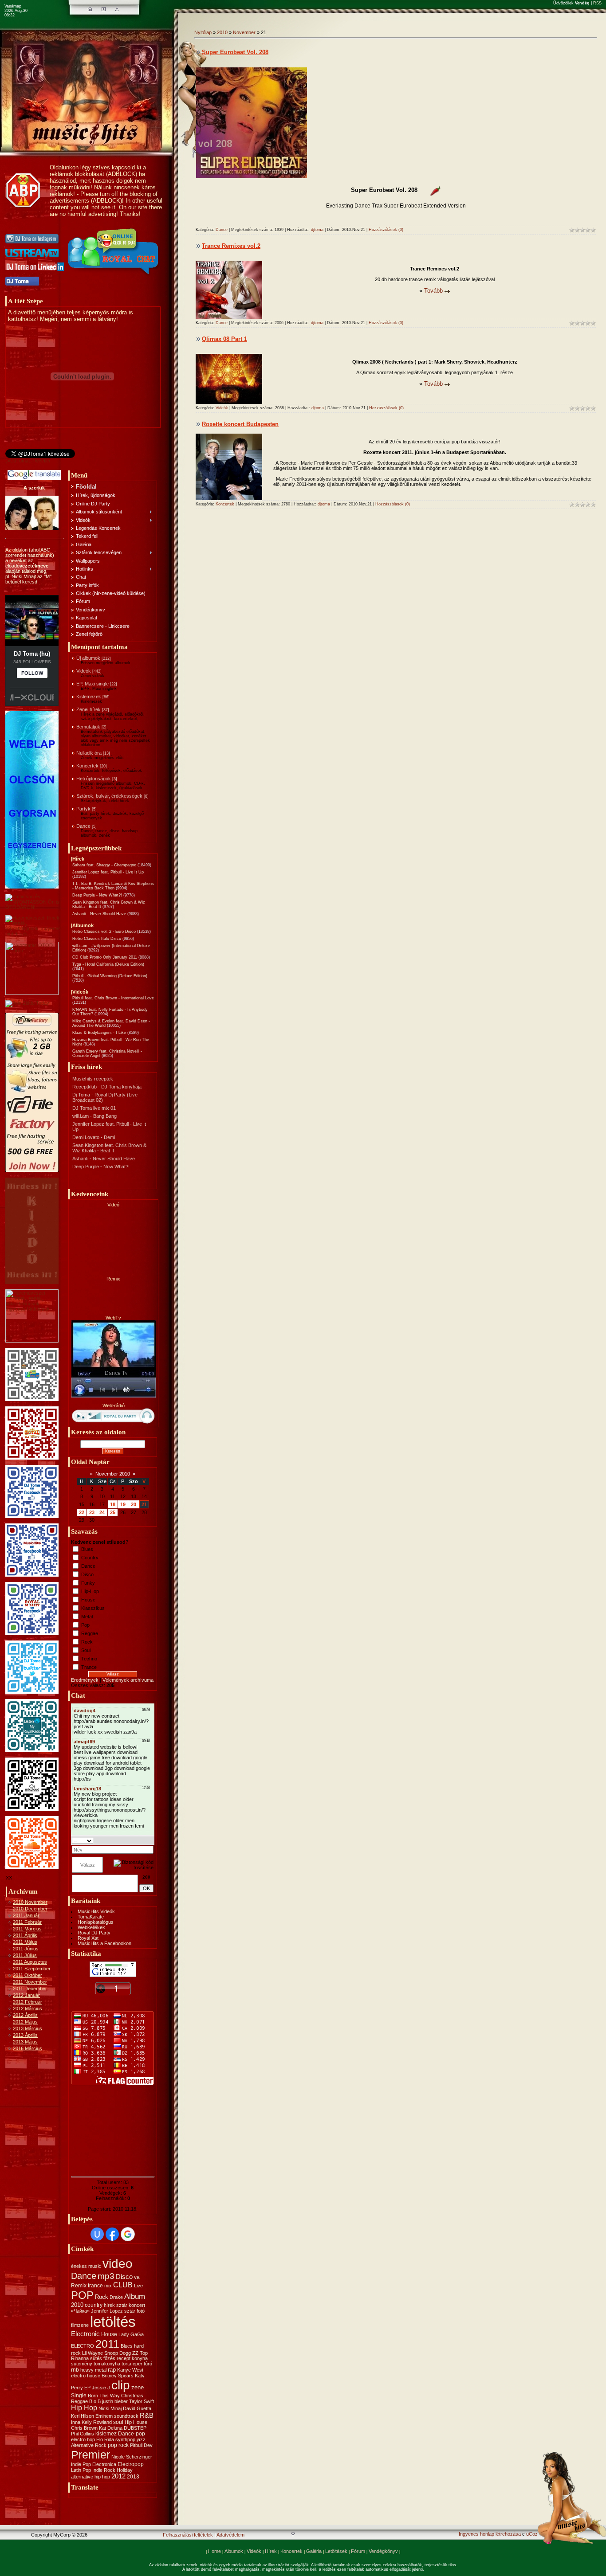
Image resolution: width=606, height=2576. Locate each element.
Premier (91, 2455)
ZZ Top (140, 2353)
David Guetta (137, 2408)
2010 (77, 2305)
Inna (76, 2422)
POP (82, 2295)
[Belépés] (117, 9)
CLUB (123, 2285)
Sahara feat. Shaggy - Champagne (104, 865)
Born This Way (104, 2396)
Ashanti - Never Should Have (99, 914)
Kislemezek (89, 697)
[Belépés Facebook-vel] (112, 2234)
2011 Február (27, 1922)
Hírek (271, 2551)
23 (92, 1512)
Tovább (433, 291)
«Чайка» (80, 2311)
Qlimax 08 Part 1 (224, 339)
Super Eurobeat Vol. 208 (235, 52)
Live (138, 2286)
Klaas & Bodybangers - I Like (99, 1033)
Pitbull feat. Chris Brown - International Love (113, 998)
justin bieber (115, 2401)
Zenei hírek (89, 709)
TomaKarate (91, 1917)
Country (90, 1558)
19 (123, 1504)
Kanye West (130, 2370)
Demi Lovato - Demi (94, 1137)
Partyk (83, 809)
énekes (79, 2266)
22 (82, 1512)
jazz (141, 2439)
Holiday (125, 2470)
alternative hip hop (91, 2477)
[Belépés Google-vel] (128, 2234)
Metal (87, 1617)
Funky (88, 1583)
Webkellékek (91, 1927)
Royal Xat (88, 1938)
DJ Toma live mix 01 (94, 1108)
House (88, 1600)
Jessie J (101, 2388)
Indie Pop (81, 2464)
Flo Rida (105, 2439)
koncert (137, 2305)
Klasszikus (93, 1608)
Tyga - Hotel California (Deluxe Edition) (108, 964)
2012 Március (28, 2008)
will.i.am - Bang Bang (94, 1116)
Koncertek (87, 766)
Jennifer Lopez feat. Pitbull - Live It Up (108, 872)
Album (135, 2296)
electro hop (83, 2439)
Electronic (85, 2334)
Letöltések (336, 2551)
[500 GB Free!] (32, 1171)
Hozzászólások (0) (386, 230)
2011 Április (25, 1935)
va (137, 2277)
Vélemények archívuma (128, 1680)
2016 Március (28, 2048)
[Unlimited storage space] (28, 1003)
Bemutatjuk (88, 727)
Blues (87, 1549)
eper (138, 2364)
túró (148, 2364)
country (94, 2305)
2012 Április (25, 2015)
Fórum (358, 2551)
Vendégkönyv (383, 2551)
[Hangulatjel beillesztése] (151, 1840)
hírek (109, 2305)
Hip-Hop (90, 1591)
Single (79, 2396)
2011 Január (26, 1915)
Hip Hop (84, 2408)
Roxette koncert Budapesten (240, 424)
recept (124, 2358)
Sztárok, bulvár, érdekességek (109, 796)
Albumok (234, 2551)
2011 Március (27, 1929)
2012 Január (26, 1995)
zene (138, 2387)
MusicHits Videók (96, 1911)
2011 (107, 2344)
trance (95, 2286)
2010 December (30, 1909)
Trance (89, 1667)
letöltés (113, 2322)
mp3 (106, 2276)
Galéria (314, 2551)
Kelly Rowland (97, 2422)
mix (108, 2286)
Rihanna (80, 2358)
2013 (133, 2477)
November (244, 32)
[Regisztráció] (104, 9)
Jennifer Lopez (107, 2311)
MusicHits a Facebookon (104, 1943)
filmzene (80, 2325)
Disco (87, 1574)
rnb (75, 2370)
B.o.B (95, 2401)
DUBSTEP (135, 2428)
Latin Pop (81, 2470)
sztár (122, 2305)
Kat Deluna (111, 2428)
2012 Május (25, 2022)
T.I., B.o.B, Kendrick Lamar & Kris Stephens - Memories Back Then (113, 886)
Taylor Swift (142, 2401)
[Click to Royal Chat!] (114, 275)
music (95, 2266)
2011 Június (26, 1949)
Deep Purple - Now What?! (97, 895)
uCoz (532, 2534)
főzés (109, 2358)
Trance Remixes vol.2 (231, 246)
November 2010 (113, 1474)
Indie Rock (104, 2470)
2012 (118, 2476)
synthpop (125, 2439)
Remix (79, 2286)
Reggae (90, 1633)
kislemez (106, 2434)
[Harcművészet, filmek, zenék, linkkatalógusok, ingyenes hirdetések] (34, 934)
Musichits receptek (93, 1079)
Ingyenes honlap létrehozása (490, 2534)
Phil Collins (83, 2434)
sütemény (82, 2364)
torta (126, 2364)
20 (134, 1504)
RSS (597, 3)
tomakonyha (107, 2364)
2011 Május (25, 1942)
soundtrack (126, 2416)
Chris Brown (84, 2428)
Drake (116, 2297)
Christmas (132, 2396)
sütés (96, 2358)
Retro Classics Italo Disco (97, 939)
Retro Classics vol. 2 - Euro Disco (104, 932)
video (118, 2264)
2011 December (30, 1989)
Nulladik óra (89, 753)
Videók (84, 671)
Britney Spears (118, 2376)
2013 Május (25, 2042)
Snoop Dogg (118, 2353)
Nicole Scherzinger (132, 2457)
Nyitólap (203, 32)
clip (121, 2385)
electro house (86, 2376)
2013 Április (25, 2035)
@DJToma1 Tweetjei (28, 461)
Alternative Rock (89, 2445)
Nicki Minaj (110, 2408)
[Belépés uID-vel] (97, 2234)
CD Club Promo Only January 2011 (105, 957)
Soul (86, 1650)
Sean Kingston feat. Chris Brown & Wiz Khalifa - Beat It (109, 1148)
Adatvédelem (230, 2535)
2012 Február (28, 2002)
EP (87, 2388)
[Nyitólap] (90, 9)
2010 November (30, 1902)
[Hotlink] (431, 191)
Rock (87, 1642)
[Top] (293, 2535)
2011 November (30, 1982)
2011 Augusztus (30, 1962)
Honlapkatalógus (96, 1922)
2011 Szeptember (32, 1969)
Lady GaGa (131, 2334)
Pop (85, 1625)
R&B (147, 2415)
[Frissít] (142, 1840)
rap (112, 2370)
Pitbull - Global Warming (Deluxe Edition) (110, 976)
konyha (140, 2358)
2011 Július (25, 1955)
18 (113, 1504)
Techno (89, 1659)
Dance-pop (132, 2434)
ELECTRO (83, 2346)
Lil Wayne (92, 2353)
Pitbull (136, 2445)
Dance (83, 826)
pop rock (118, 2445)
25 (113, 1512)
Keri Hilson (83, 2416)
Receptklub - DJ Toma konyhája (107, 1087)
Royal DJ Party (94, 1933)
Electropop (131, 2464)
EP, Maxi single (92, 684)
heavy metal (93, 2370)
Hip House (136, 2422)
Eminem (104, 2416)
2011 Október (28, 1975)
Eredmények (85, 1680)
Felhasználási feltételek (188, 2535)
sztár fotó (134, 2311)
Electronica (104, 2464)
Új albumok (88, 658)
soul (118, 2422)
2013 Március (28, 2028)
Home (214, 2551)
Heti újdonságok (94, 779)
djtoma (317, 230)
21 (144, 1504)
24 (102, 1512)
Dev (148, 2445)
